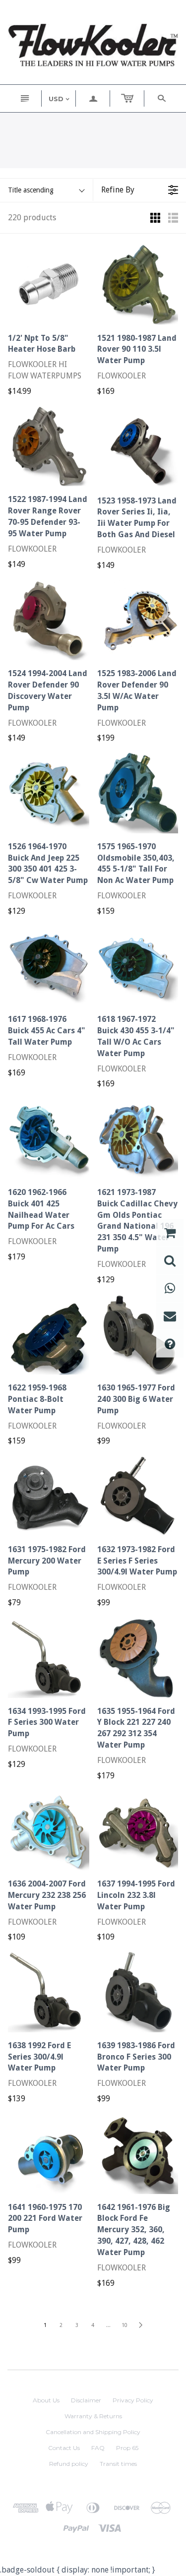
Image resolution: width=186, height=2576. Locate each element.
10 (124, 2325)
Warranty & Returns (93, 2416)
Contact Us (64, 2448)
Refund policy (69, 2464)
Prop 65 (127, 2448)
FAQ (98, 2448)
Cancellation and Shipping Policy (93, 2432)
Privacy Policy (133, 2400)
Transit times (118, 2464)
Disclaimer (86, 2400)
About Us (46, 2400)
